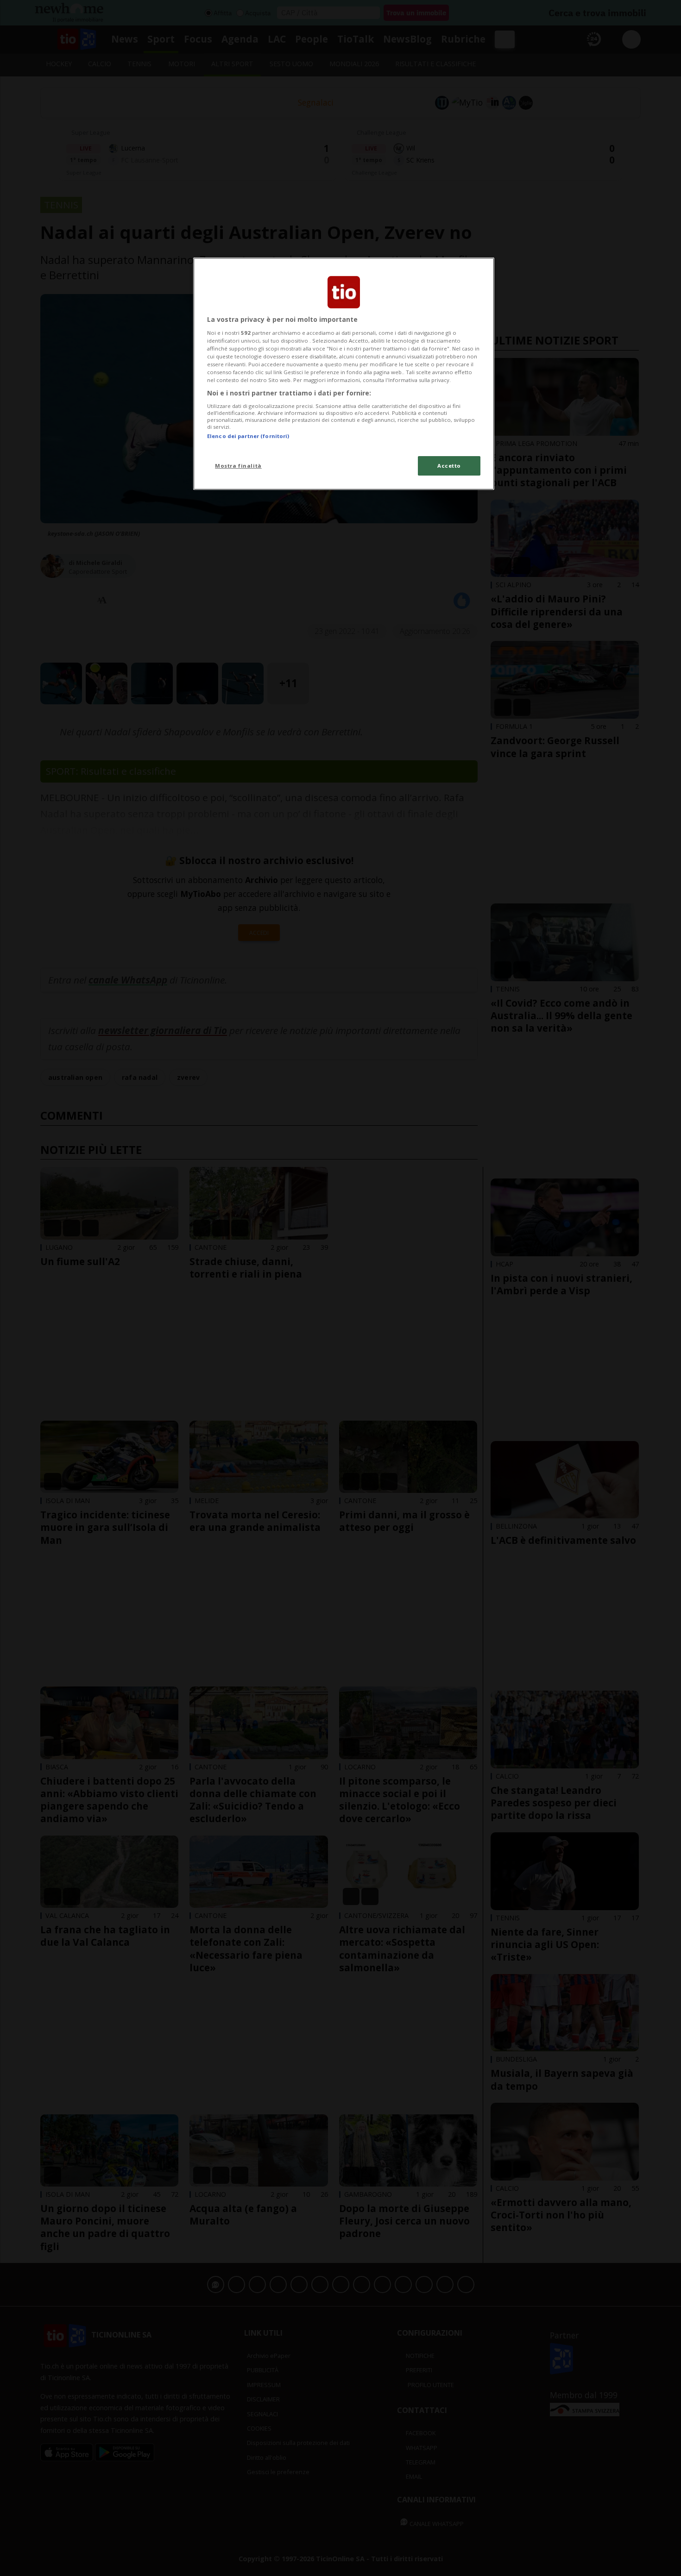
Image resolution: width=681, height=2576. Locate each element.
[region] (344, 374)
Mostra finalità (238, 466)
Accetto (449, 466)
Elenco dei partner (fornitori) (248, 436)
